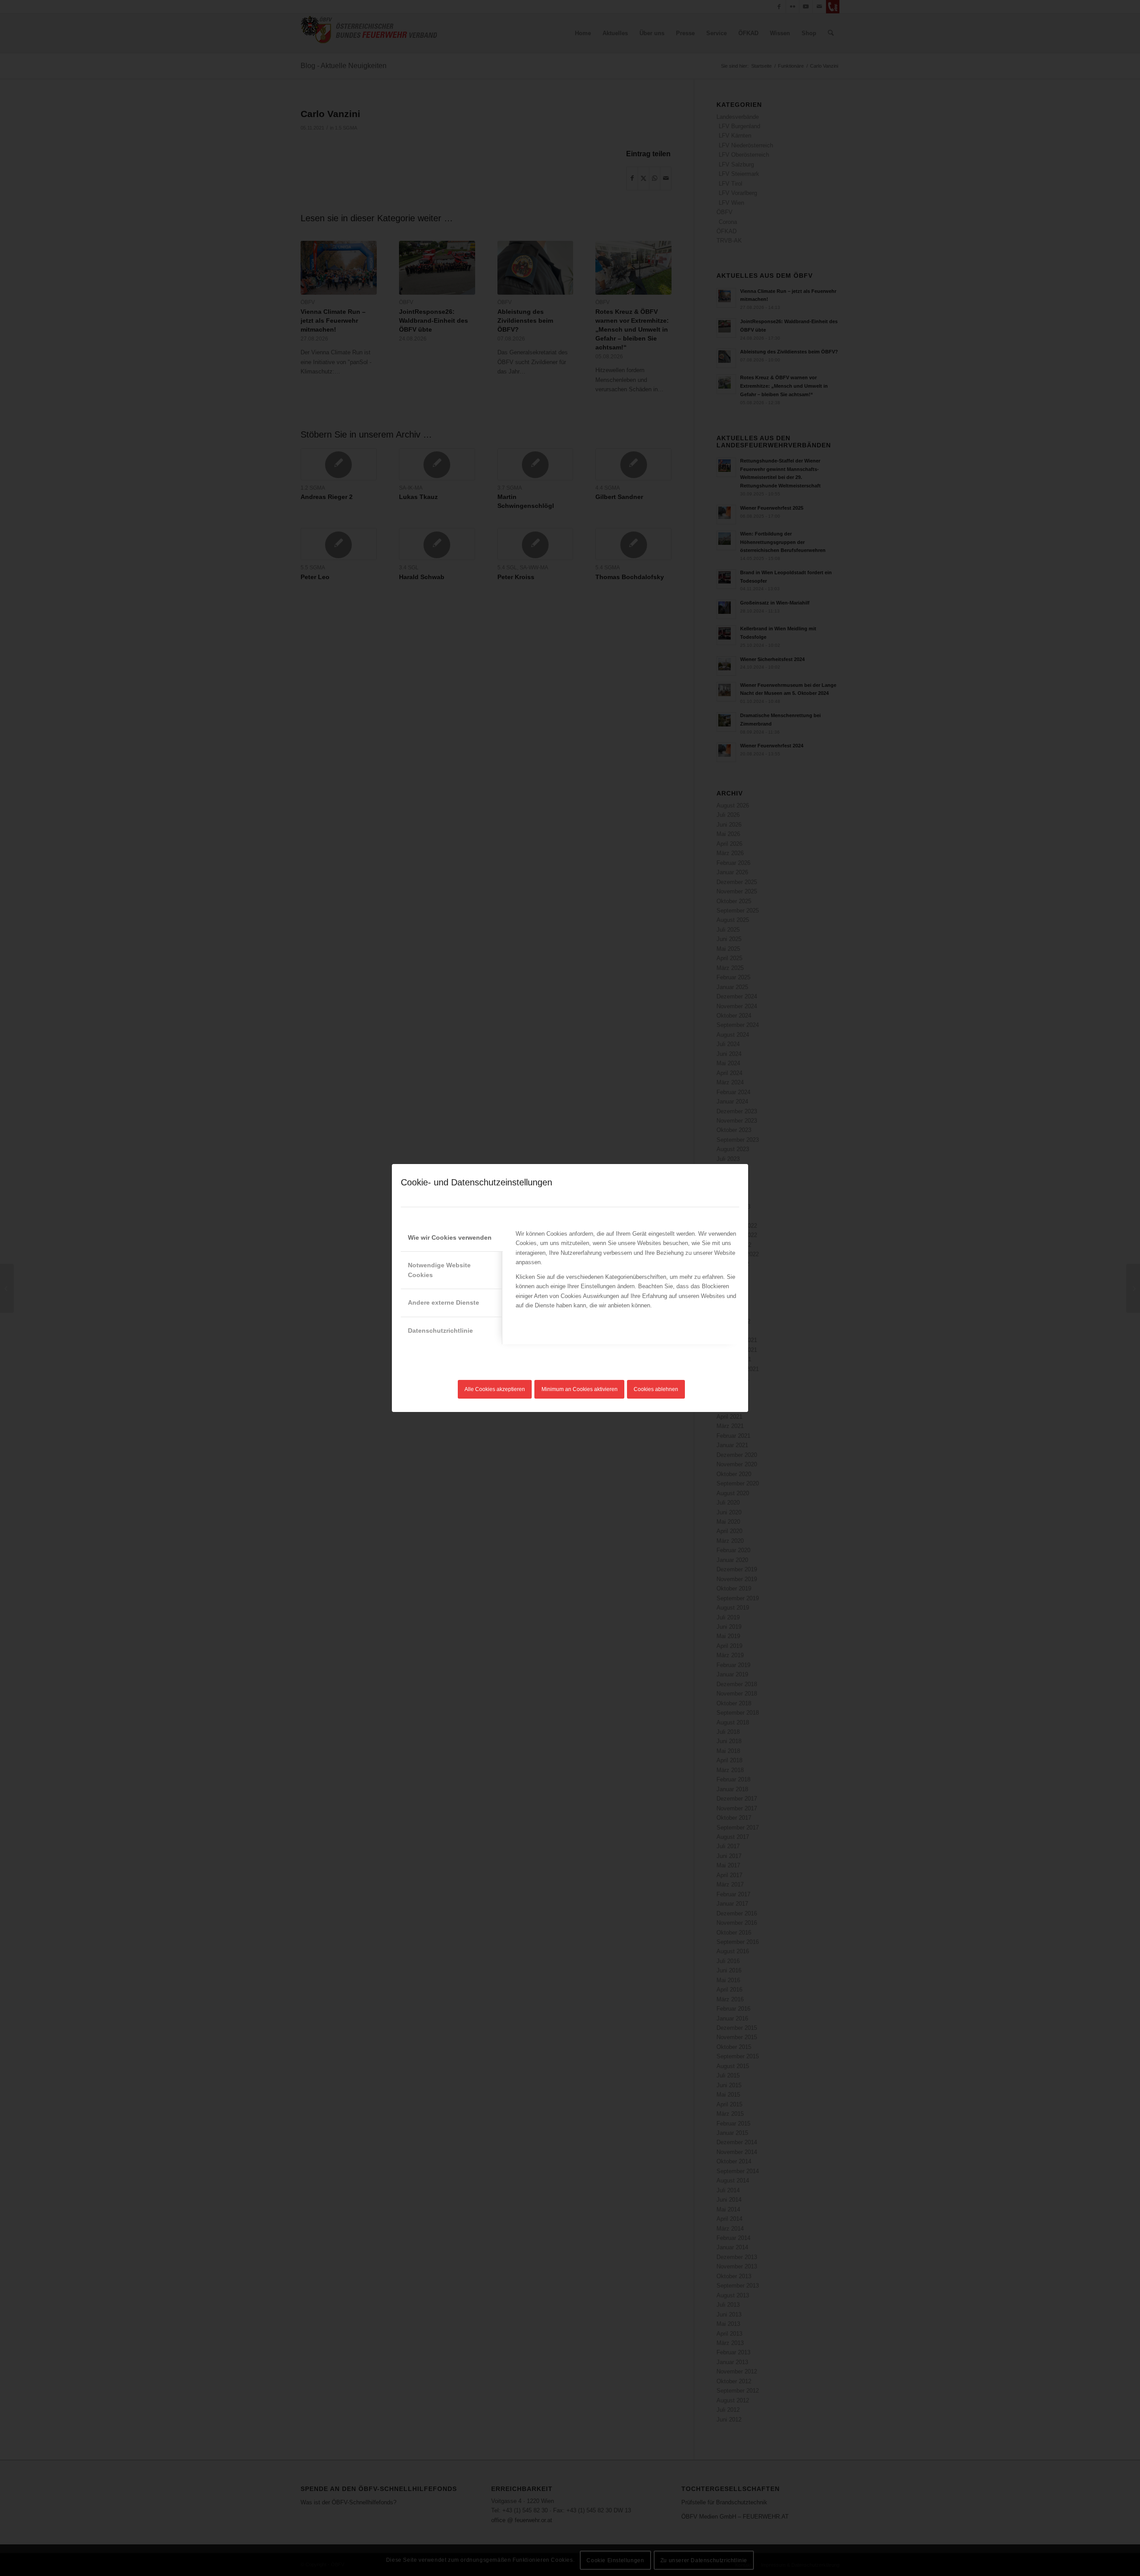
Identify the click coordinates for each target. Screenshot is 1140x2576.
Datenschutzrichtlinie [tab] (440, 1331)
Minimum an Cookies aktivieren (580, 1389)
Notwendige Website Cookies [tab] (439, 1270)
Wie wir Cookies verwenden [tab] (450, 1237)
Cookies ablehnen (656, 1389)
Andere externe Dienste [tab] (444, 1302)
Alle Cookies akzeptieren (495, 1389)
